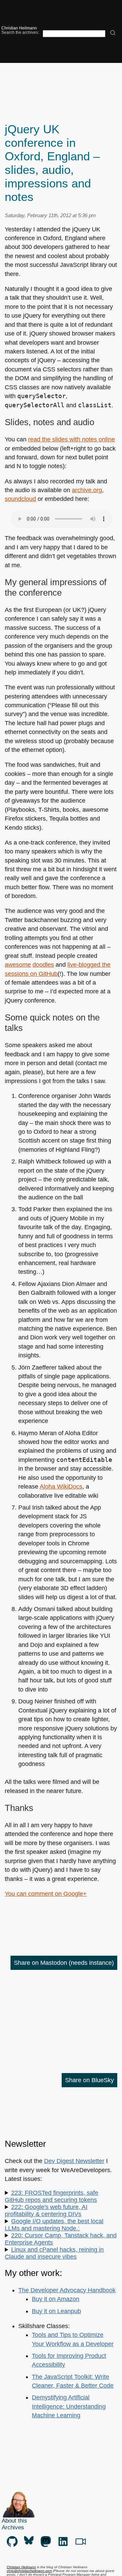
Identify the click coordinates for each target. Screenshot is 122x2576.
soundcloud (20, 499)
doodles (43, 965)
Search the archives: (20, 32)
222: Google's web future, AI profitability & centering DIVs (46, 2211)
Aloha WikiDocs (61, 1487)
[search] (113, 33)
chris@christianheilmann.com (29, 2571)
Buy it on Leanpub (56, 2311)
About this (14, 2521)
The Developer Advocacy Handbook (67, 2290)
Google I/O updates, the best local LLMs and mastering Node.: (54, 2225)
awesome (18, 965)
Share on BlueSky (89, 2080)
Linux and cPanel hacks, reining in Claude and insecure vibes (54, 2253)
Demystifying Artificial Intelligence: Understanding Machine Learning (69, 2406)
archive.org (87, 490)
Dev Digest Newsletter (74, 2161)
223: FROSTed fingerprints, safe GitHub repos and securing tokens (52, 2196)
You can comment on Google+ (46, 1894)
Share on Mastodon (64, 1963)
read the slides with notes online (72, 439)
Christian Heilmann (19, 28)
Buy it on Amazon (56, 2299)
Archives (13, 2527)
